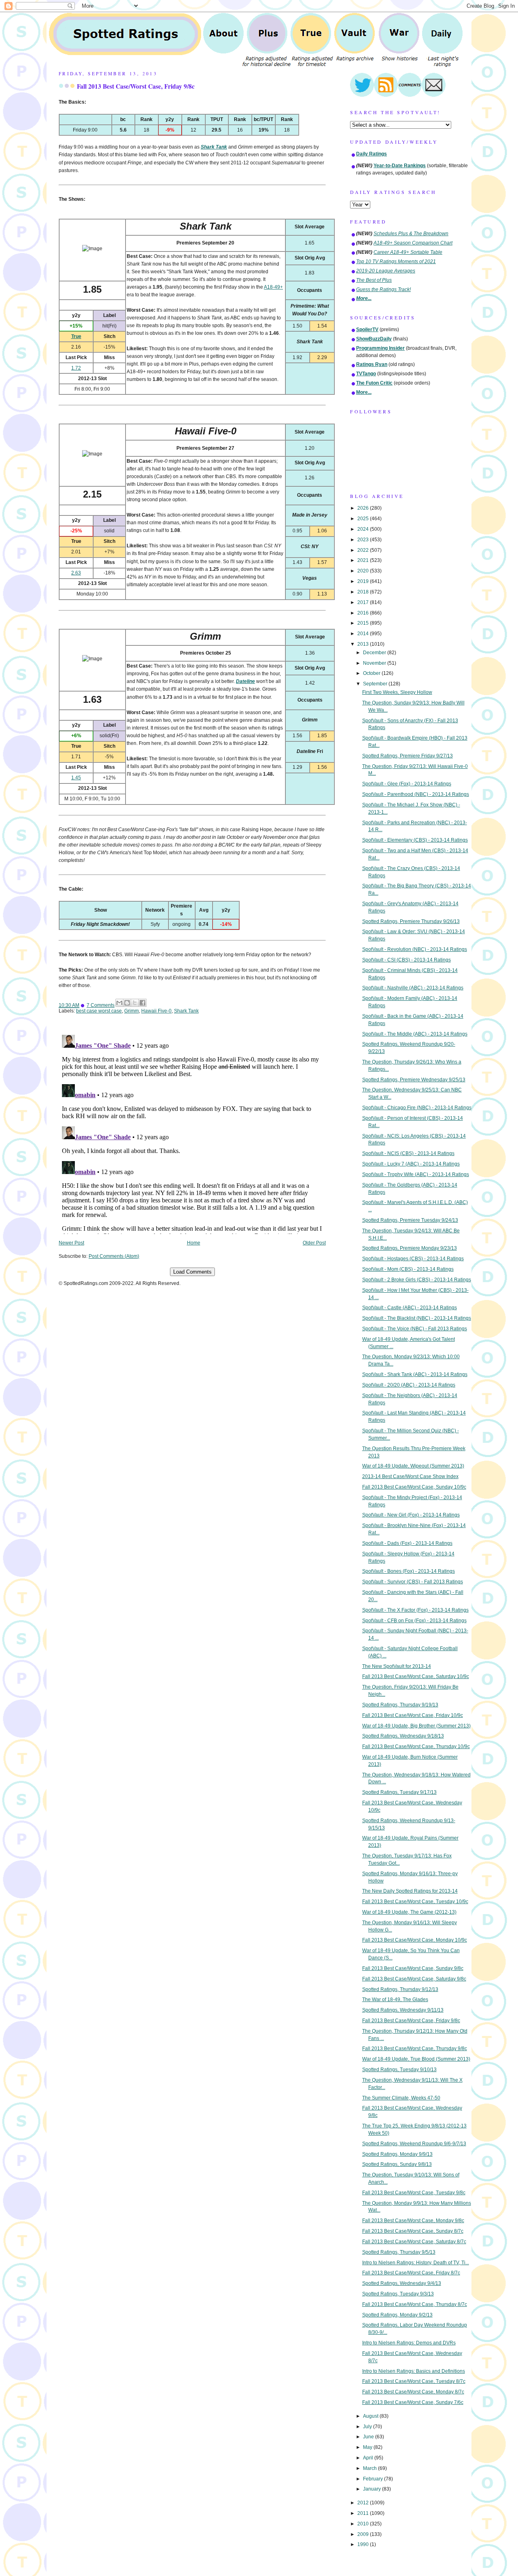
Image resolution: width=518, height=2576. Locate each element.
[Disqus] (192, 1133)
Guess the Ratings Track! (383, 289)
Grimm (132, 1011)
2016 (364, 613)
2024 (364, 529)
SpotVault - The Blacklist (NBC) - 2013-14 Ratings (417, 1318)
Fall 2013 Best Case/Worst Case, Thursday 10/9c (416, 1746)
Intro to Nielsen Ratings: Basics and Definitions (414, 2371)
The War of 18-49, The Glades (395, 2000)
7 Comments (101, 1005)
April (369, 2458)
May (368, 2447)
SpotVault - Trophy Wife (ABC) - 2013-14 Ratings (416, 1174)
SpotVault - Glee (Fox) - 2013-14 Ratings (407, 784)
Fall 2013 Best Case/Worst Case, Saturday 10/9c (416, 1676)
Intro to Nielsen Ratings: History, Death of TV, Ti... (416, 2263)
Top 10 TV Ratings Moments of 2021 (396, 262)
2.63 (76, 573)
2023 (364, 540)
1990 (364, 2544)
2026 (364, 508)
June (369, 2437)
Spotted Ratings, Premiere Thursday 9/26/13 (411, 921)
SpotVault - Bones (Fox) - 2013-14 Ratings (409, 1571)
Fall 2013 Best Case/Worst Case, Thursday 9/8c (415, 2048)
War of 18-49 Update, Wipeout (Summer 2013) (413, 1466)
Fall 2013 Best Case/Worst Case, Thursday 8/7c (415, 2304)
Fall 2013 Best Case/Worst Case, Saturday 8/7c (414, 2242)
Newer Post (71, 1243)
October (372, 673)
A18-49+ (273, 287)
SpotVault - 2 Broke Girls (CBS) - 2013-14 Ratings (417, 1280)
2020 (364, 571)
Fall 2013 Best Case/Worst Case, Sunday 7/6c (413, 2402)
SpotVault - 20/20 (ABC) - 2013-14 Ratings (409, 1385)
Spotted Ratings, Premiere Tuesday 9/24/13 (410, 1220)
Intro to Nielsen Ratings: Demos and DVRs (409, 2343)
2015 (364, 623)
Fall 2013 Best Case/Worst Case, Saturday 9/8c (414, 1979)
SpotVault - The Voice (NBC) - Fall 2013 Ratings (415, 1329)
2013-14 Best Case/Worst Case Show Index (410, 1476)
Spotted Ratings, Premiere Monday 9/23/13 (410, 1248)
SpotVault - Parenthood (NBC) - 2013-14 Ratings (416, 794)
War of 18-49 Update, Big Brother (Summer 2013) (416, 1726)
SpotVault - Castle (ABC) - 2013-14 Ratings (410, 1308)
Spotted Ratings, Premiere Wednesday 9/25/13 (414, 1080)
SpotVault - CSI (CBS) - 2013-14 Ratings (407, 960)
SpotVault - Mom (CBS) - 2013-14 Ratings (408, 1269)
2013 (364, 644)
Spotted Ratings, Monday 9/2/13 (397, 2315)
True (76, 336)
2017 (364, 602)
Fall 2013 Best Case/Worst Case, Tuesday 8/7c (414, 2381)
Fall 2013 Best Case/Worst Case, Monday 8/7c (413, 2392)
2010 (364, 2524)
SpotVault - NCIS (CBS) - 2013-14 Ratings (408, 1153)
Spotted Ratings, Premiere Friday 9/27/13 (408, 756)
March (370, 2468)
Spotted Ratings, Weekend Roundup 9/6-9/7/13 (414, 2144)
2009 (364, 2534)
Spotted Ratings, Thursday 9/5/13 (399, 2252)
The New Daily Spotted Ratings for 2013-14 (410, 1891)
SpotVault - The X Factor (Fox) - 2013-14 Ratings (415, 1610)
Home (194, 1243)
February (374, 2479)
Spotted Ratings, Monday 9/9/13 (397, 2154)
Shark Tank (186, 1011)
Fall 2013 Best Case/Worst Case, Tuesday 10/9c (415, 1902)
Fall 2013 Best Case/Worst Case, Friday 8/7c (411, 2273)
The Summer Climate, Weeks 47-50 (401, 2098)
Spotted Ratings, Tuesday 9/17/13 (399, 1792)
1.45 (76, 778)
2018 (364, 592)
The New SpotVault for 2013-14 (397, 1666)
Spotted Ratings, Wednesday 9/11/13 (403, 2010)
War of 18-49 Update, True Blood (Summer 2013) (416, 2059)
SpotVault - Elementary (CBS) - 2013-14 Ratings (415, 840)
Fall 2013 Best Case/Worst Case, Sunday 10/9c (414, 1487)
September (376, 684)
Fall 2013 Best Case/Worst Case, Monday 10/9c (415, 1940)
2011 (364, 2513)
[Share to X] (135, 1003)
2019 (364, 581)
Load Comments (192, 1272)
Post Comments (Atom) (114, 1256)
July (368, 2427)
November (375, 663)
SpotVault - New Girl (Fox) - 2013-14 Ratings (411, 1515)
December (375, 653)
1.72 (76, 368)
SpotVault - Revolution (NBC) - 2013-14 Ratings (415, 949)
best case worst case (99, 1011)
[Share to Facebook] (142, 1003)
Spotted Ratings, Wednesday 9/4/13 (402, 2283)
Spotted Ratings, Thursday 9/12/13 (400, 1989)
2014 (364, 634)
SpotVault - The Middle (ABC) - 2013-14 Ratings (415, 1034)
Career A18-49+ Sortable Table (408, 252)
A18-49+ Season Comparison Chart (413, 243)
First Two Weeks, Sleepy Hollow (397, 692)
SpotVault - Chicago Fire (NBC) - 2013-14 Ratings (417, 1108)
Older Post (314, 1243)
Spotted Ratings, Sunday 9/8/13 (397, 2164)
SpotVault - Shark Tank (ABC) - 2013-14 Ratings (415, 1374)
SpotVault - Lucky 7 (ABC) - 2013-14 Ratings (411, 1164)
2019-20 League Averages (386, 271)
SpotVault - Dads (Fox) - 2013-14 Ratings (407, 1543)
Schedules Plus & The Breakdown (411, 234)
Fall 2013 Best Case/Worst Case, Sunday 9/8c (413, 1968)
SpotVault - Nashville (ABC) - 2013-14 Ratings (413, 988)
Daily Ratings (372, 154)
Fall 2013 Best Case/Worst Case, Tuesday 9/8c (414, 2193)
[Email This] (119, 1003)
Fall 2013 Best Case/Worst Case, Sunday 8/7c (413, 2231)
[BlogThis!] (127, 1003)
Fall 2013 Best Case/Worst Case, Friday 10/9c (413, 1715)
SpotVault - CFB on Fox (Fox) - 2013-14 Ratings (414, 1621)
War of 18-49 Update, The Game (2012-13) (409, 1912)
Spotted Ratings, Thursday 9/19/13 (400, 1705)
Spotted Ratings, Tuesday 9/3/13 (398, 2294)
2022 (364, 550)
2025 (364, 519)
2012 (364, 2503)
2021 (364, 560)
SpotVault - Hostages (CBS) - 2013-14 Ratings (413, 1259)
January (373, 2489)
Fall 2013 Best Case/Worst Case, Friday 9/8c (136, 86)
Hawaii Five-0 (156, 1011)
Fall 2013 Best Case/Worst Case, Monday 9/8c (413, 2221)
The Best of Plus (374, 280)
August (371, 2416)
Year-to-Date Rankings (400, 166)
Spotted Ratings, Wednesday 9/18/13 (403, 1736)
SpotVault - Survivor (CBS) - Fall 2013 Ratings (413, 1582)
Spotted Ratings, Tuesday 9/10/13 (399, 2070)
